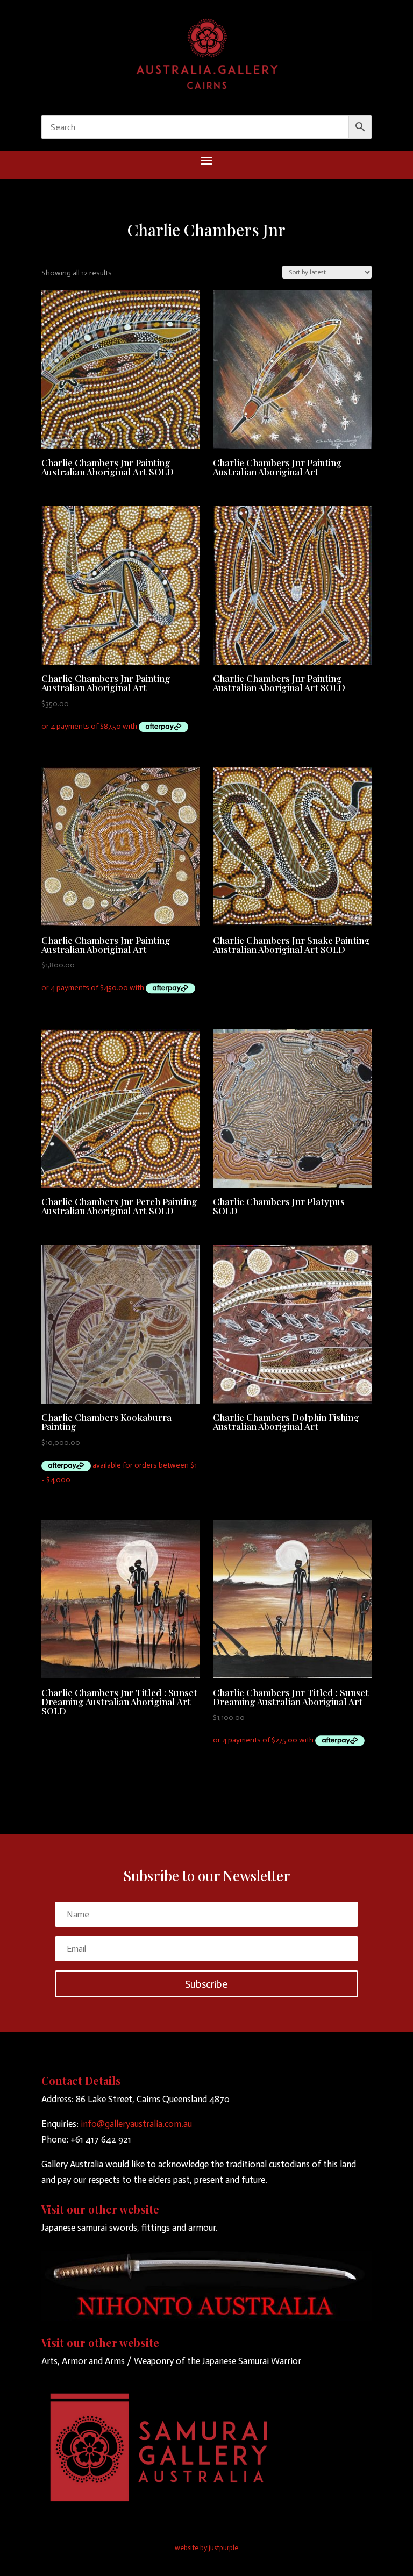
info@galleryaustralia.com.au (136, 2124)
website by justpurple (206, 2548)
